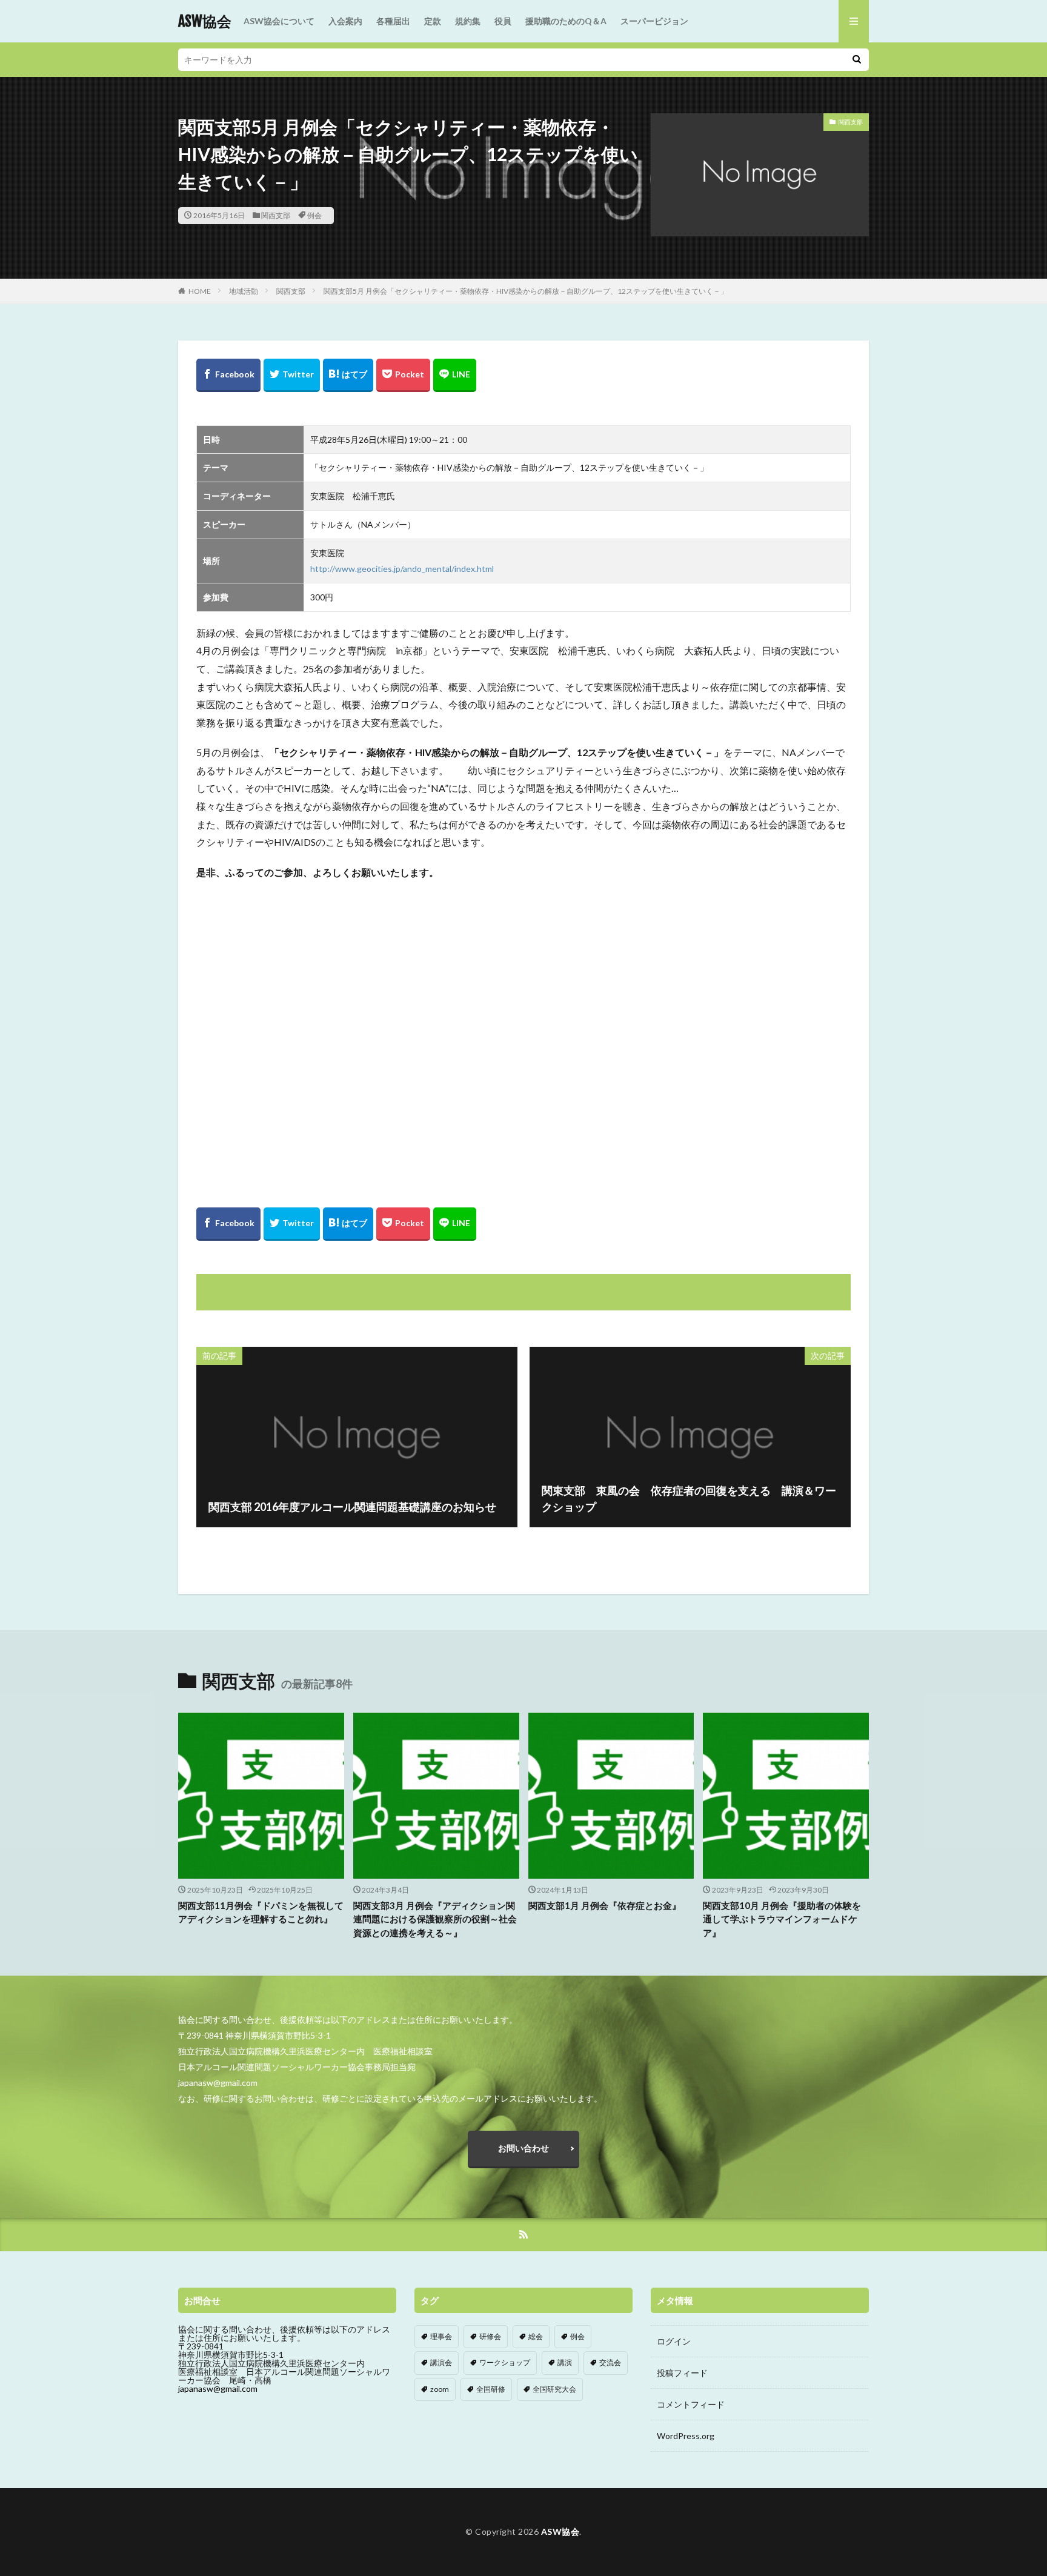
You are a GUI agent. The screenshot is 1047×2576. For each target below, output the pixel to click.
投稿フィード (682, 2373)
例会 (314, 215)
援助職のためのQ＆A (566, 21)
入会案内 (345, 21)
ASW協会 (205, 21)
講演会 (441, 2362)
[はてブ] (348, 375)
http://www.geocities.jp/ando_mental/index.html (402, 569)
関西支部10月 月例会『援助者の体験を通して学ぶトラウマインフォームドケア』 (782, 1919)
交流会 (610, 2362)
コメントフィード (691, 2404)
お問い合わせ (523, 2148)
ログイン (674, 2341)
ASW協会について (279, 21)
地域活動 (244, 291)
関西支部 (276, 215)
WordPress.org (686, 2436)
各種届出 (393, 21)
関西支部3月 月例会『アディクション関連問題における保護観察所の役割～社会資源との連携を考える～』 (435, 1919)
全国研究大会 (554, 2389)
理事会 (441, 2336)
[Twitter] (292, 375)
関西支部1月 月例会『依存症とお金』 (605, 1905)
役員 (503, 21)
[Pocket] (403, 375)
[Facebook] (228, 375)
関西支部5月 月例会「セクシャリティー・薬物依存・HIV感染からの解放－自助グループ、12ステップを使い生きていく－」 (526, 291)
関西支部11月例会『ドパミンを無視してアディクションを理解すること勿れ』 (261, 1912)
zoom (440, 2389)
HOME (200, 291)
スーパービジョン (654, 21)
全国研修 (491, 2389)
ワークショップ (505, 2362)
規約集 (468, 21)
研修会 (490, 2336)
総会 (536, 2336)
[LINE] (455, 375)
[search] (857, 60)
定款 (433, 21)
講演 (565, 2362)
